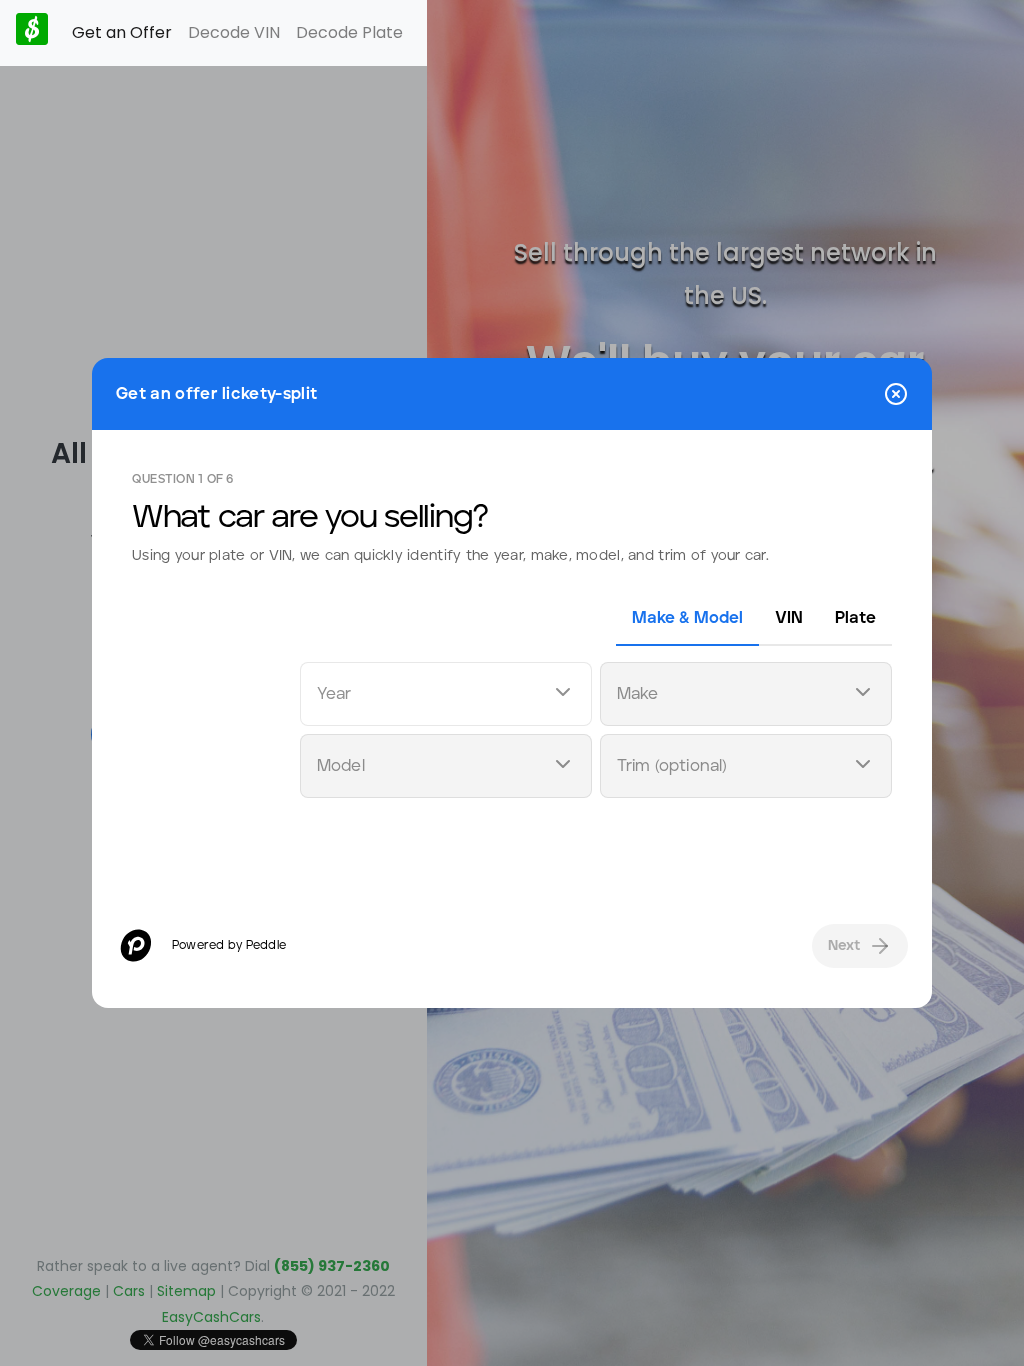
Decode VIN (234, 32)
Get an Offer (122, 32)
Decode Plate (349, 32)
